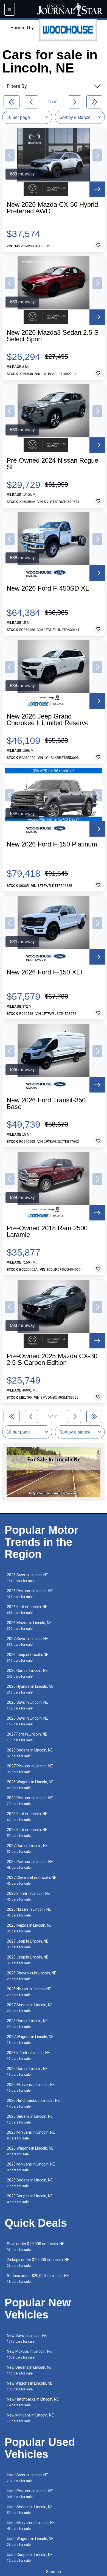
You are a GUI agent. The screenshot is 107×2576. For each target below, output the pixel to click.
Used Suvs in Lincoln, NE (27, 2478)
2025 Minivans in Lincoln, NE (31, 2087)
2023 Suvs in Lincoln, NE (27, 1721)
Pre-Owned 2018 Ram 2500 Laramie (47, 1231)
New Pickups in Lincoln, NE (29, 2354)
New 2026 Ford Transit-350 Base (46, 1103)
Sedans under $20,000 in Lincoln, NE (38, 2279)
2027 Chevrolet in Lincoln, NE (32, 1880)
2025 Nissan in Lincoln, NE (29, 1992)
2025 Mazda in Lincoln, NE (29, 1928)
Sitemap (54, 2572)
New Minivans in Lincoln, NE (30, 2418)
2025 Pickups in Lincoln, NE (30, 1864)
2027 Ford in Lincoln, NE (27, 1737)
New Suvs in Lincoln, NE (27, 2338)
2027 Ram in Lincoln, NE (27, 1849)
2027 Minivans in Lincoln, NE (31, 2135)
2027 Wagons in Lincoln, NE (30, 2040)
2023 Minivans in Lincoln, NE (31, 2167)
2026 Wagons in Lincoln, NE (30, 1785)
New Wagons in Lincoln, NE (30, 2386)
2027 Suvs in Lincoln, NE (27, 1642)
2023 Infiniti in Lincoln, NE (28, 2056)
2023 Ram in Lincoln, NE (27, 2024)
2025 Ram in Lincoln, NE (27, 2071)
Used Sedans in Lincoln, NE (30, 2510)
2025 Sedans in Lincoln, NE (30, 2183)
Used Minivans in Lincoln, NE (31, 2526)
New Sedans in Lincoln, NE (29, 2370)
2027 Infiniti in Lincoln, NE (28, 1896)
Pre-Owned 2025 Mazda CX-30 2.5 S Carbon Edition (52, 1359)
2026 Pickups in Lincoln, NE (30, 1594)
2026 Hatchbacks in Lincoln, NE (33, 2103)
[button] (10, 155)
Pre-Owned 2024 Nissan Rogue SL (52, 464)
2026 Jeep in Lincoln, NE (28, 1657)
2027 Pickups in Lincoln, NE (30, 1769)
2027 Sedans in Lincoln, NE (30, 2008)
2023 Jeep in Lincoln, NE (28, 1960)
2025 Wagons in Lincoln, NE (30, 2151)
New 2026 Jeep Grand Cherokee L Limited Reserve (48, 720)
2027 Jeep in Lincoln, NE (28, 1944)
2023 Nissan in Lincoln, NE (29, 1912)
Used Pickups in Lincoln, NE (30, 2494)
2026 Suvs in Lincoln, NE (27, 1578)
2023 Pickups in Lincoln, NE (30, 1801)
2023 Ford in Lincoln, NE (27, 1817)
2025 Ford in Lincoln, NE (27, 1833)
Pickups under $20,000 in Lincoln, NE (38, 2263)
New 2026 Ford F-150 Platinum (52, 844)
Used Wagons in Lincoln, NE (30, 2542)
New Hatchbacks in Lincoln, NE (33, 2402)
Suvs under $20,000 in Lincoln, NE (36, 2247)
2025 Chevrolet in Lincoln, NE (32, 1976)
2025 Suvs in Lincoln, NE (27, 1705)
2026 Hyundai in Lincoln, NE (30, 1689)
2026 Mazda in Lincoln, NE (29, 1626)
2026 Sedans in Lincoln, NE (30, 1753)
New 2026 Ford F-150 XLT (45, 972)
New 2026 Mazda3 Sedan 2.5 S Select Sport (53, 336)
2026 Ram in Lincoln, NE (27, 1673)
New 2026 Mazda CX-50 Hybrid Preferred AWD (52, 208)
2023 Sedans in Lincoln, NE (30, 2119)
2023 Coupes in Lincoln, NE (30, 2199)
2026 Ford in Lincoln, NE (27, 1610)
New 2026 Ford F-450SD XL (48, 588)
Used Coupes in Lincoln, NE (30, 2557)
